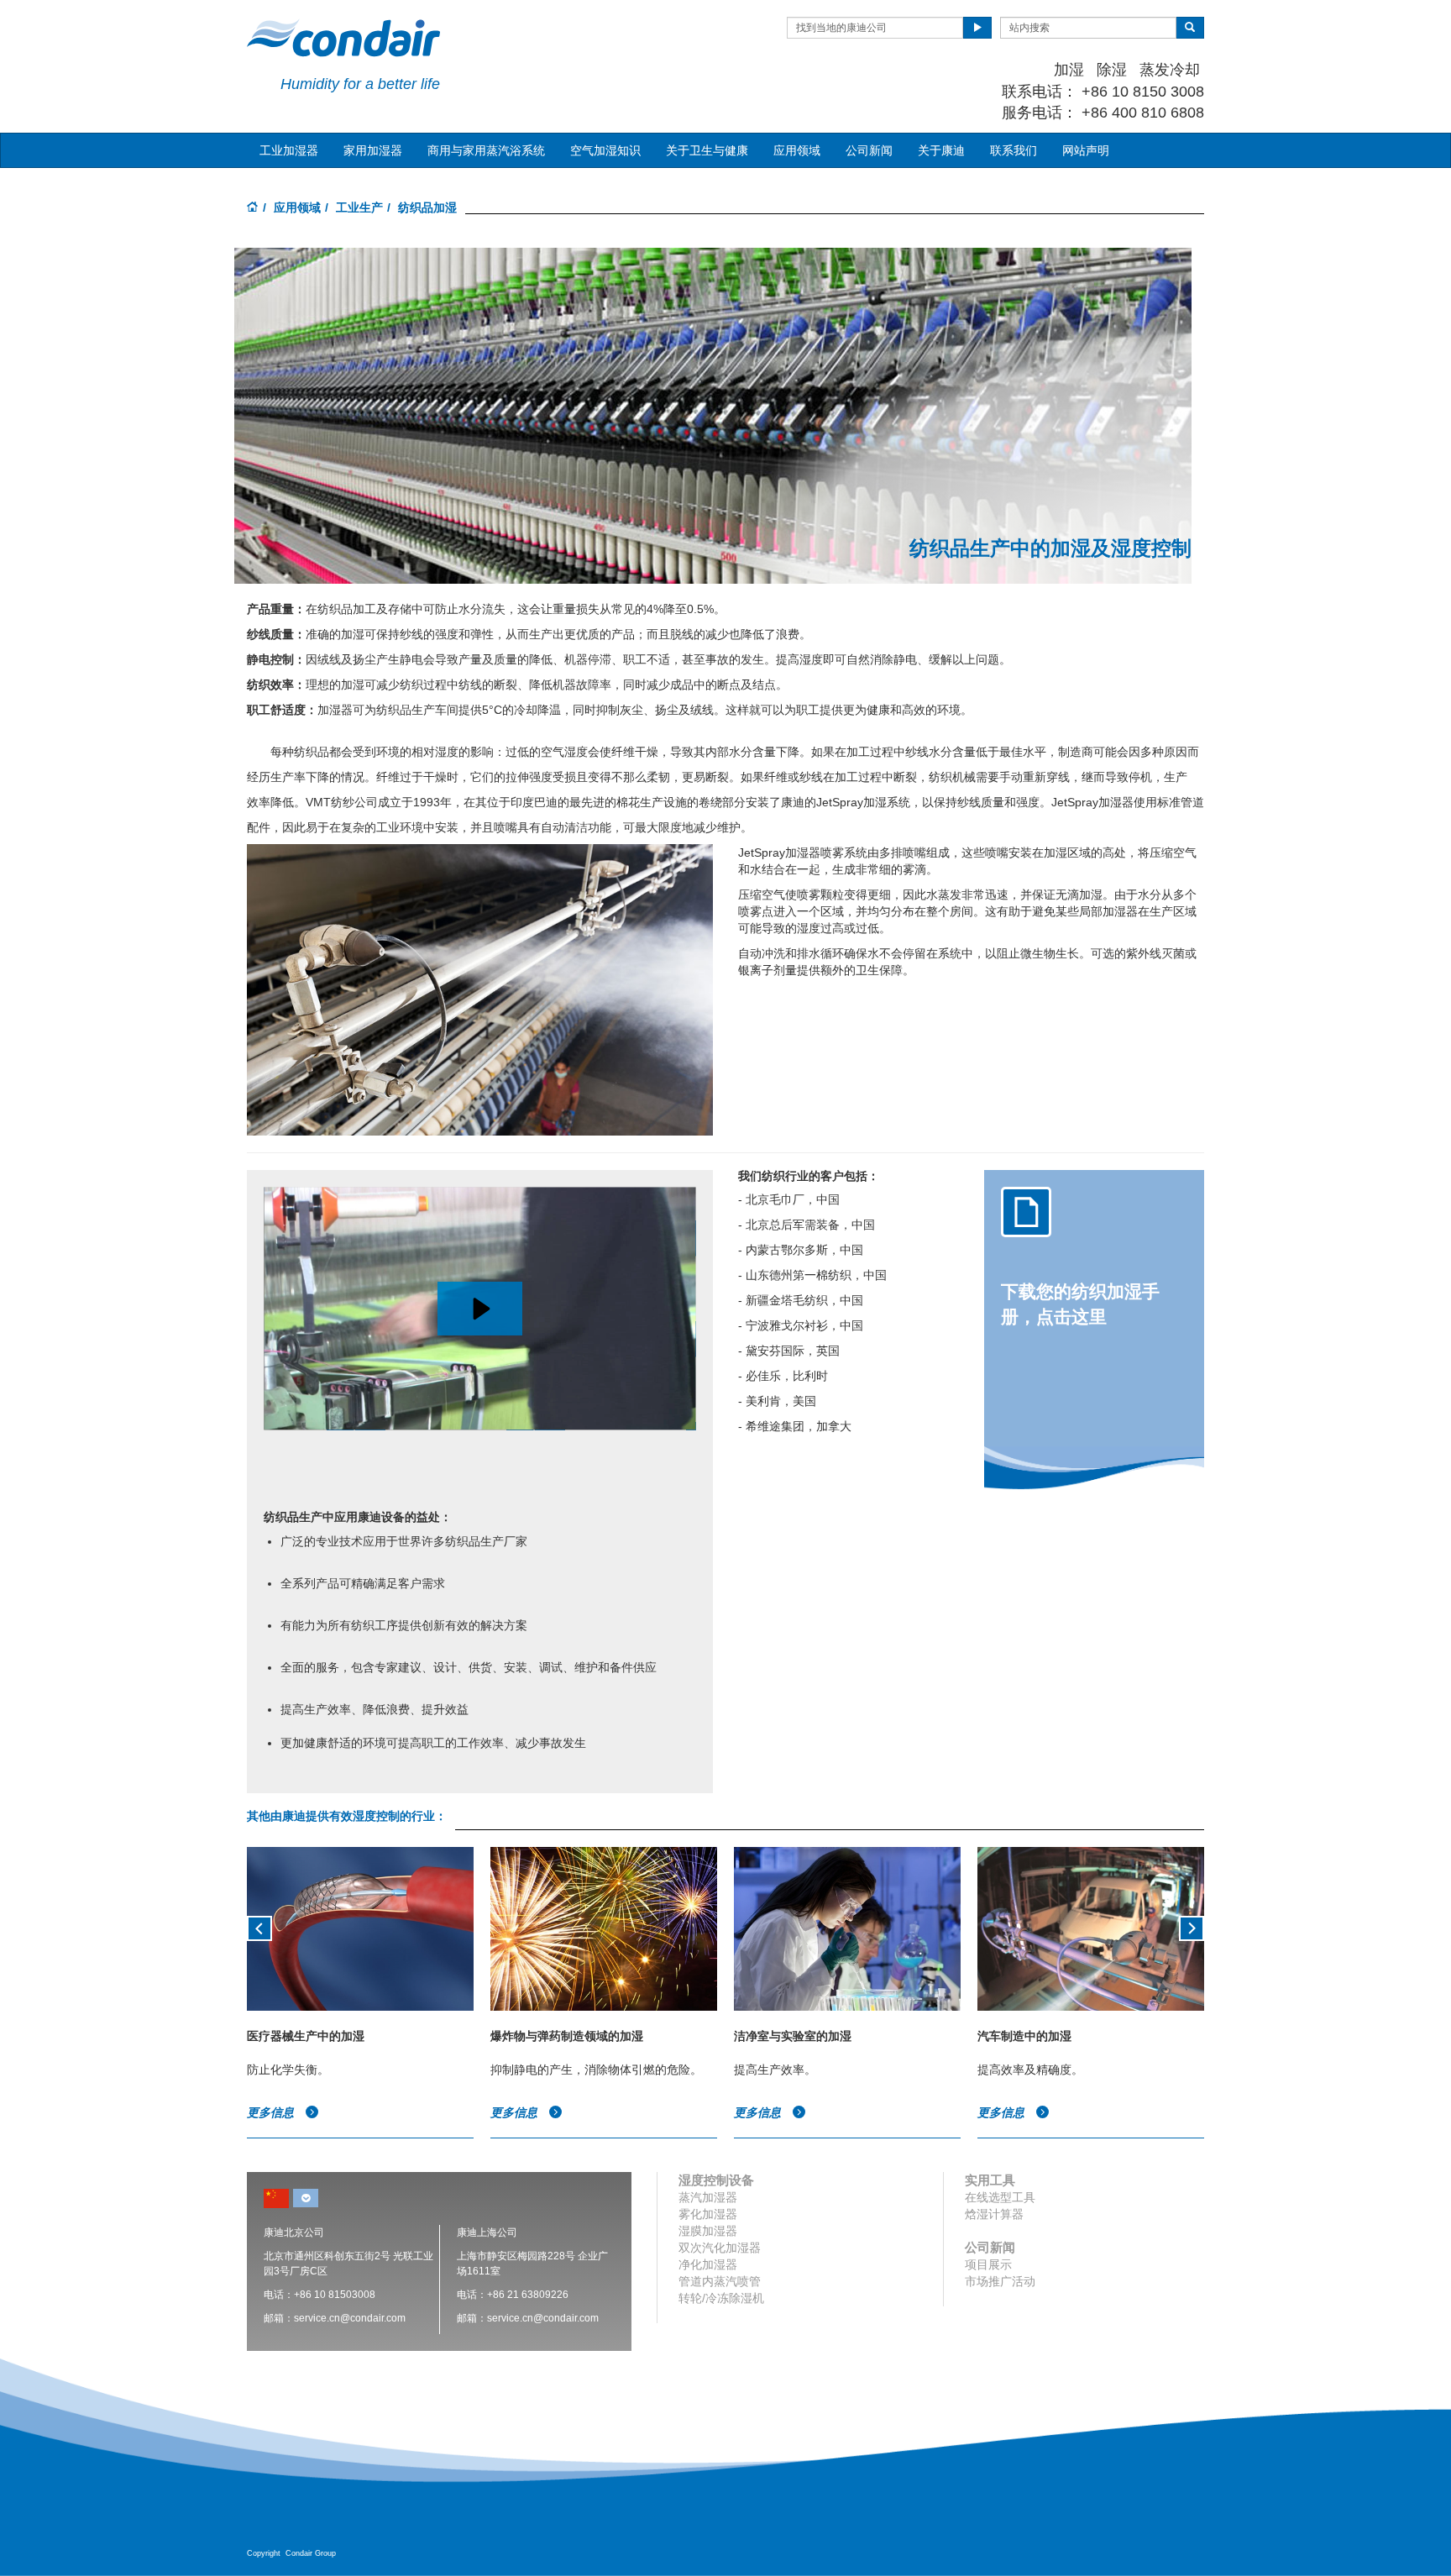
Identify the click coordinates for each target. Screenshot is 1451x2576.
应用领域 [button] (797, 150)
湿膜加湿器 (708, 2231)
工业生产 (359, 207)
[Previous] (259, 1927)
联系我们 (1014, 150)
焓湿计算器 (994, 2214)
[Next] (1192, 1927)
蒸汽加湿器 (708, 2197)
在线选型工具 (1000, 2197)
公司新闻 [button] (869, 150)
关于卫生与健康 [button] (707, 150)
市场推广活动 (1000, 2281)
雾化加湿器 (708, 2214)
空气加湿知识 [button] (605, 150)
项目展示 (988, 2264)
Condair (343, 38)
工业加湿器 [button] (289, 150)
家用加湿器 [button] (373, 150)
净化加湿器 (708, 2264)
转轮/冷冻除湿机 (721, 2298)
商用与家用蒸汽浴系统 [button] (486, 150)
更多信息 (272, 2112)
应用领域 (297, 207)
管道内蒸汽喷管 (720, 2281)
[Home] (253, 208)
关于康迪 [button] (941, 150)
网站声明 (1086, 150)
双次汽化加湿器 (720, 2248)
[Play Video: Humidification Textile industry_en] (480, 1309)
